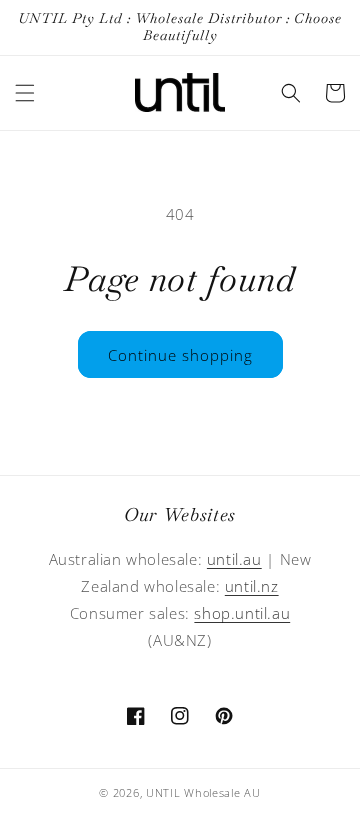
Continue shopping (180, 355)
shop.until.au (242, 613)
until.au (234, 559)
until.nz (252, 586)
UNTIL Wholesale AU (203, 792)
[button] (25, 93)
